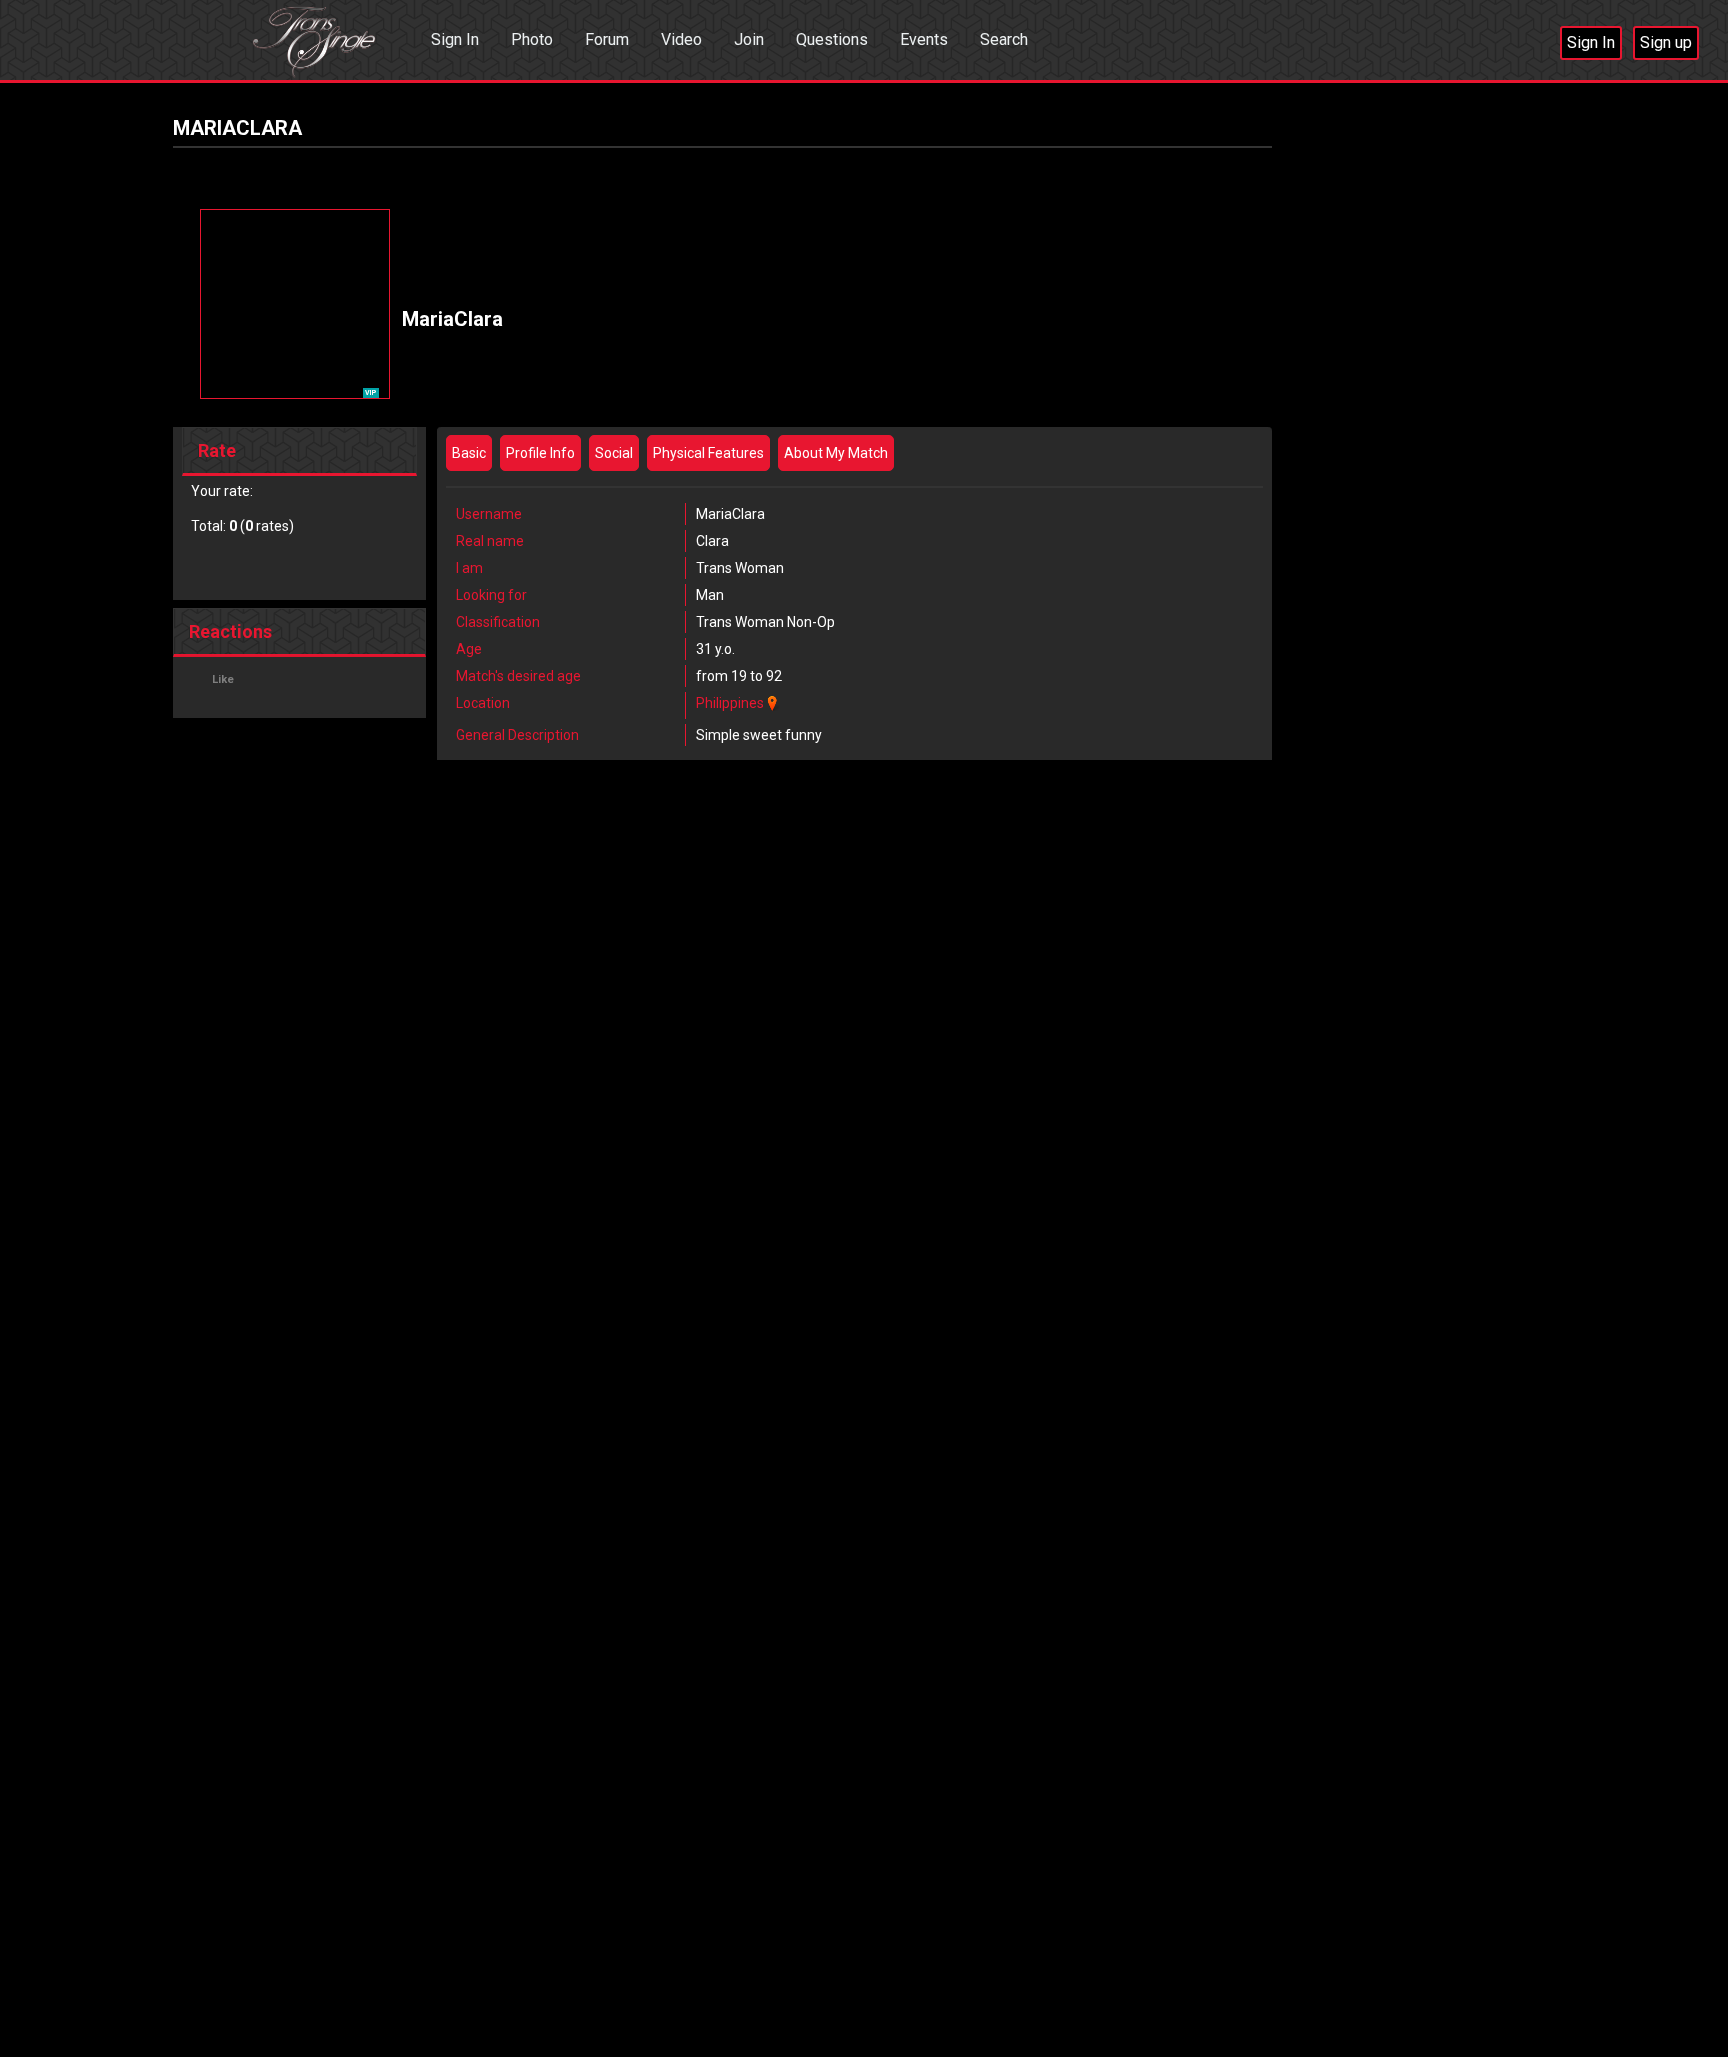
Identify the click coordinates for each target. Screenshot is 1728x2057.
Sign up (1666, 42)
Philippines (730, 703)
